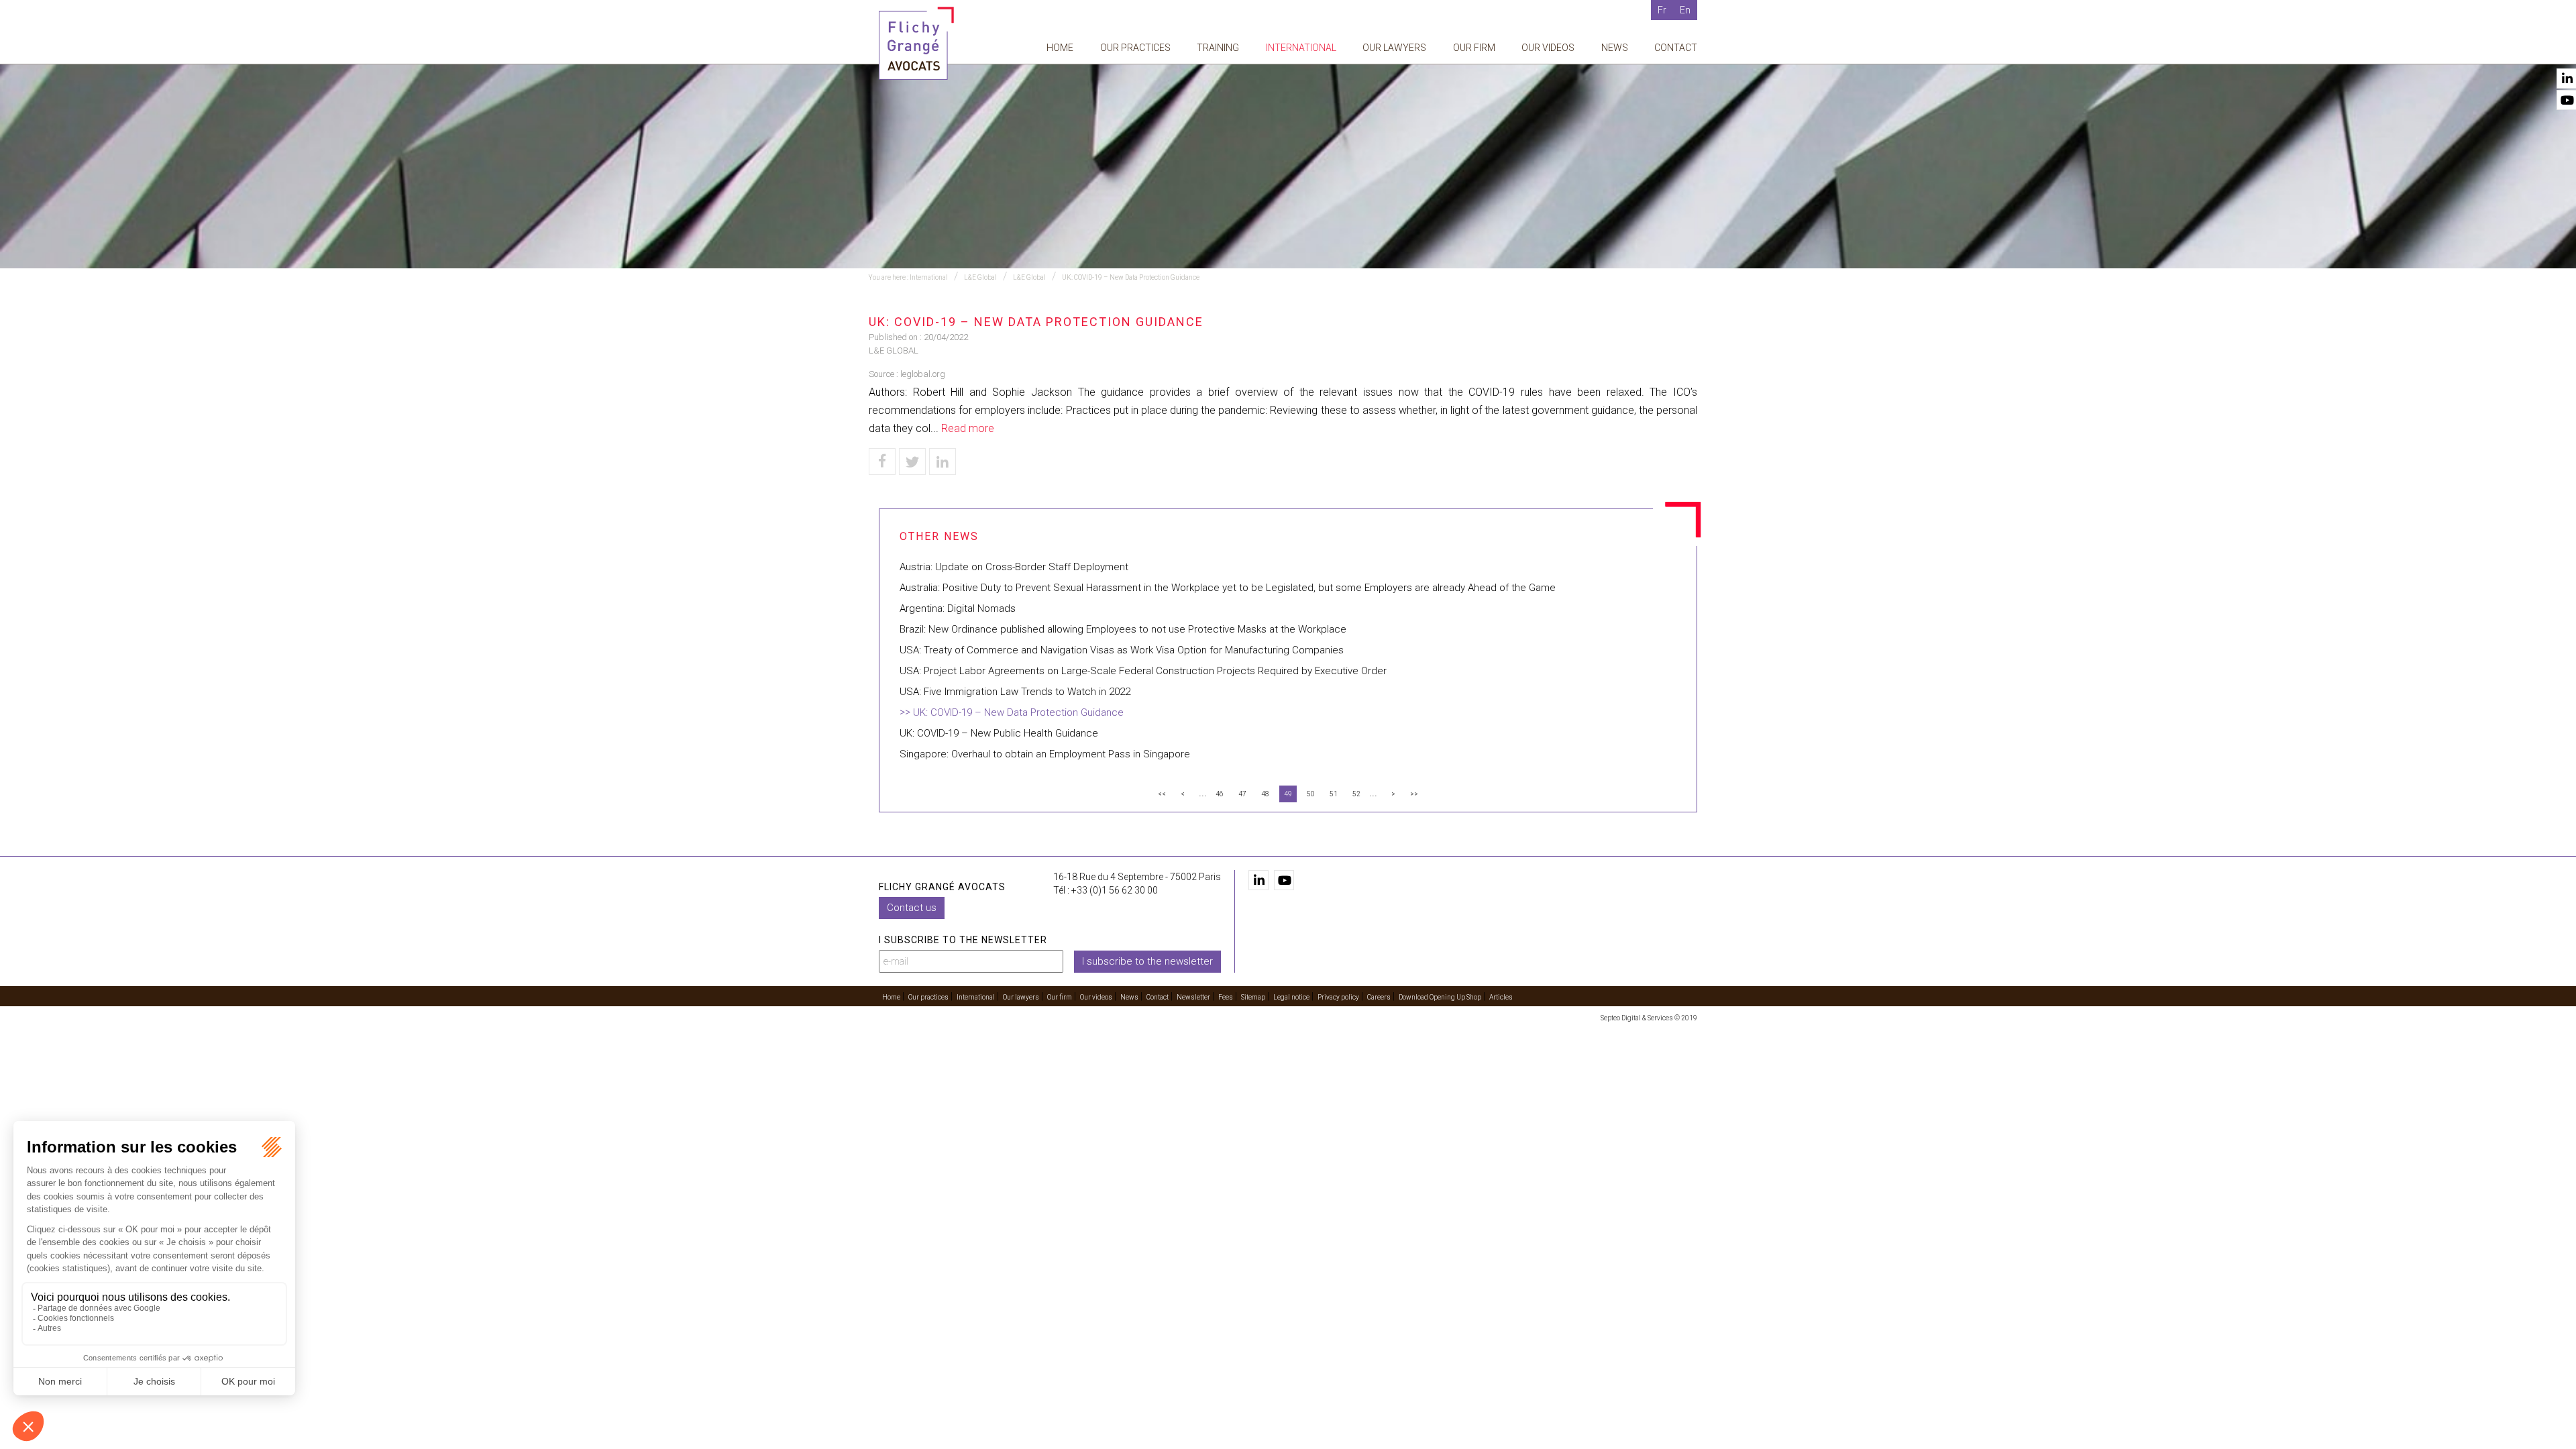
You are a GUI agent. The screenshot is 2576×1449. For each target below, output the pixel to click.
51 (1334, 794)
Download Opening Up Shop (1440, 997)
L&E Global (980, 277)
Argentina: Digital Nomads (958, 608)
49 (1288, 794)
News (1615, 48)
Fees (1226, 997)
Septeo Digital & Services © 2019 (1649, 1018)
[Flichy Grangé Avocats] (916, 43)
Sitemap (1253, 997)
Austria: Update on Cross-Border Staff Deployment (1014, 567)
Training (1218, 48)
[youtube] (1284, 880)
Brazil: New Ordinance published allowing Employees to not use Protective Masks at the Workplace (1123, 629)
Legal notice (1291, 997)
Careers (1379, 997)
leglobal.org (923, 374)
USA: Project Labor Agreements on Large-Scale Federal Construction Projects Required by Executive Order (1143, 671)
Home (1060, 48)
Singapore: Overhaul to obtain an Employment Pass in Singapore (1045, 754)
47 (1242, 794)
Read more (968, 428)
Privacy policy (1338, 997)
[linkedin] (1258, 880)
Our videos (1548, 48)
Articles (1501, 997)
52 (1356, 794)
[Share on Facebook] (882, 462)
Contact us (912, 908)
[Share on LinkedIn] (943, 462)
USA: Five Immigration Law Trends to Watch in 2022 (1015, 692)
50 (1311, 794)
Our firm (1474, 48)
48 (1265, 794)
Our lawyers (1394, 48)
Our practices (1135, 48)
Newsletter (1193, 997)
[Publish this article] (912, 462)
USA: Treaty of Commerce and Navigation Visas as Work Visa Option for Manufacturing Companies (1122, 650)
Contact (1676, 48)
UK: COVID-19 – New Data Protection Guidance (1131, 277)
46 (1220, 794)
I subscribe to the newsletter (1147, 961)
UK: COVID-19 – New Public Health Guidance (999, 733)
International (1301, 48)
